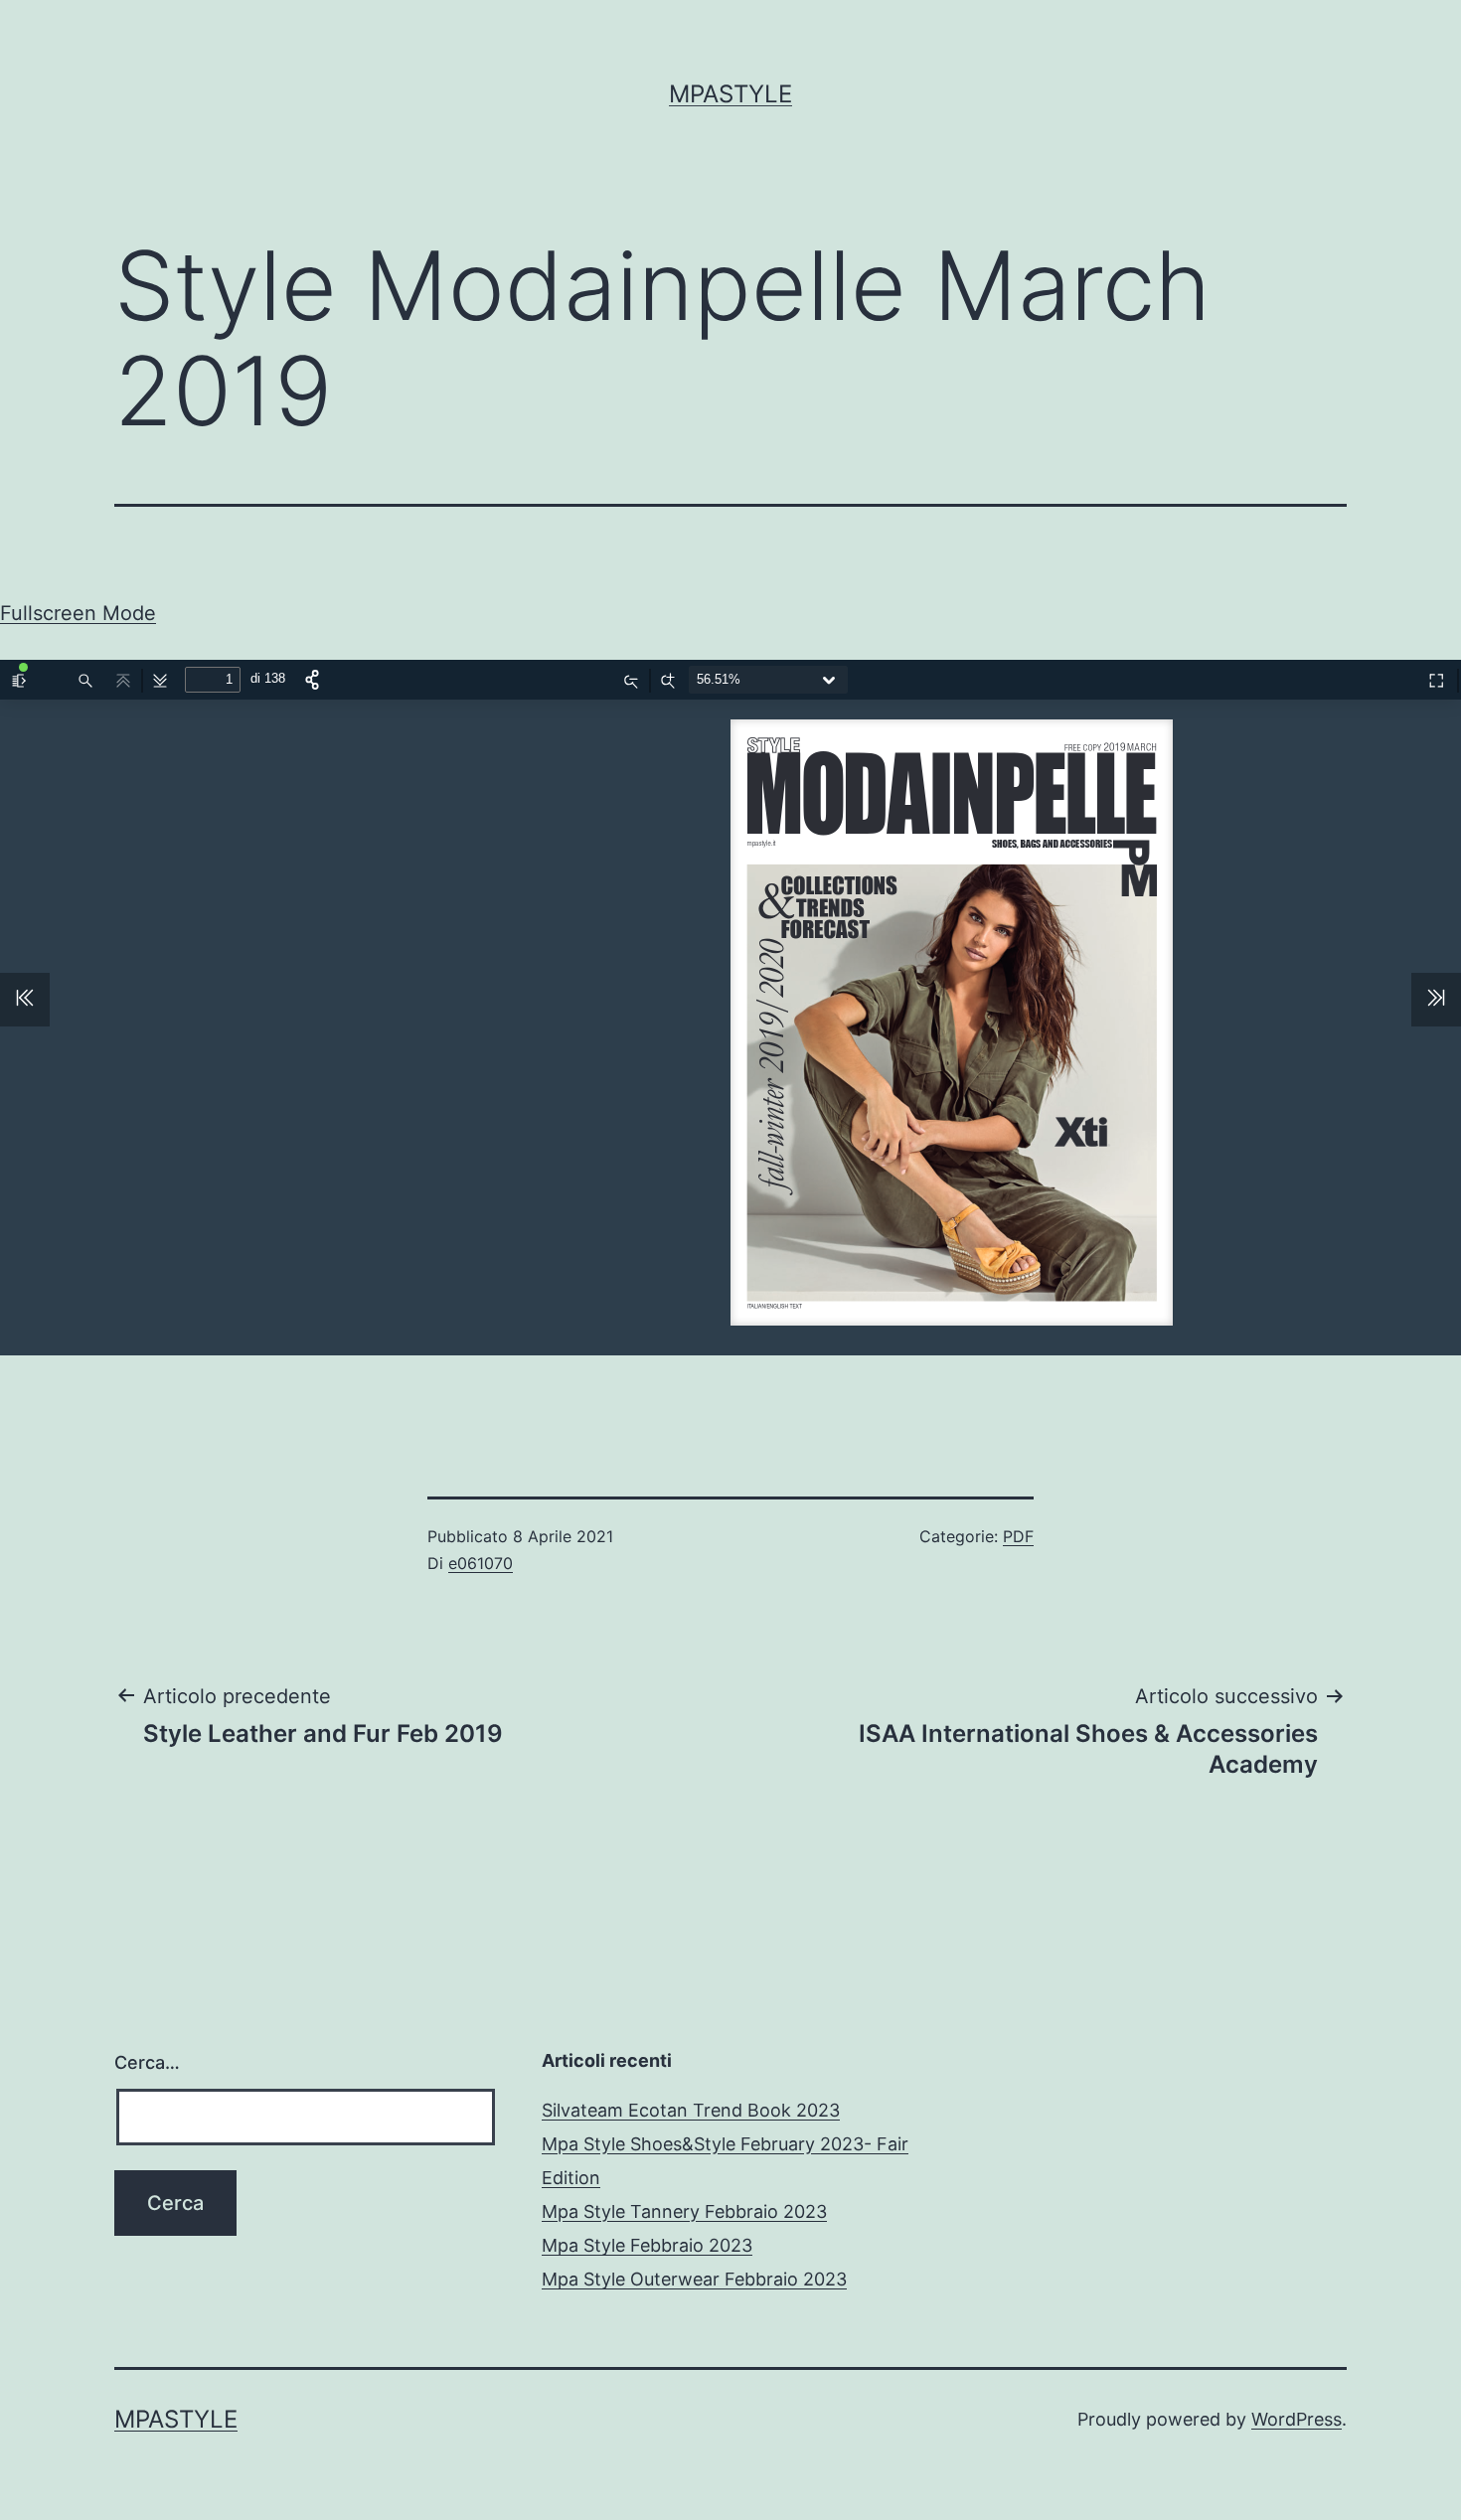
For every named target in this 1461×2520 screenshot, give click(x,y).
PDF (1018, 1536)
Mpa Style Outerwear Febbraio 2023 (694, 2279)
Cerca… (147, 2062)
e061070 (481, 1563)
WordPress (1297, 2419)
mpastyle (730, 94)
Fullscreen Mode (78, 613)
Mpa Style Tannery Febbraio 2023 (684, 2211)
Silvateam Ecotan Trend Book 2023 (691, 2110)
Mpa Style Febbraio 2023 (647, 2245)
